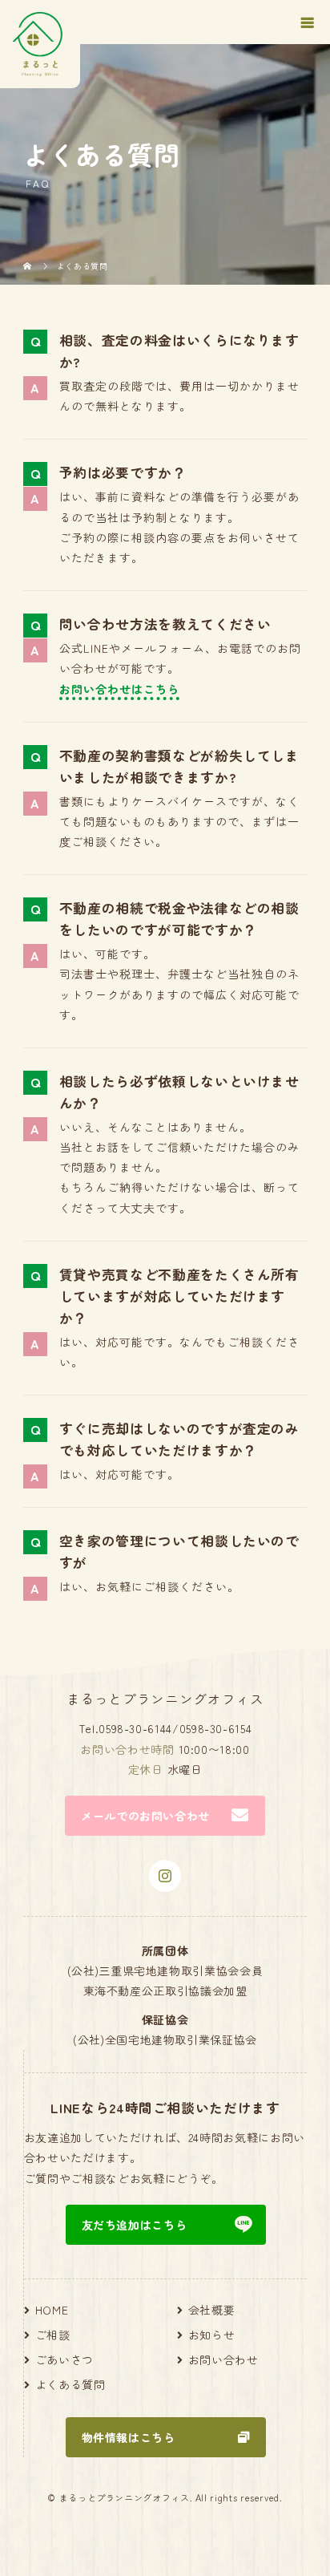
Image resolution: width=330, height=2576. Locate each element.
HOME (52, 2310)
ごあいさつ (64, 2359)
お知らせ (212, 2335)
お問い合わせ (223, 2359)
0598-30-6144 (135, 1728)
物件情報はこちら (129, 2437)
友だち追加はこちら (135, 2225)
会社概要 (212, 2310)
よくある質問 (70, 2384)
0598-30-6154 (216, 1728)
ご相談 (53, 2335)
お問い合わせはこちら (119, 689)
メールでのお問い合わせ (145, 1816)
